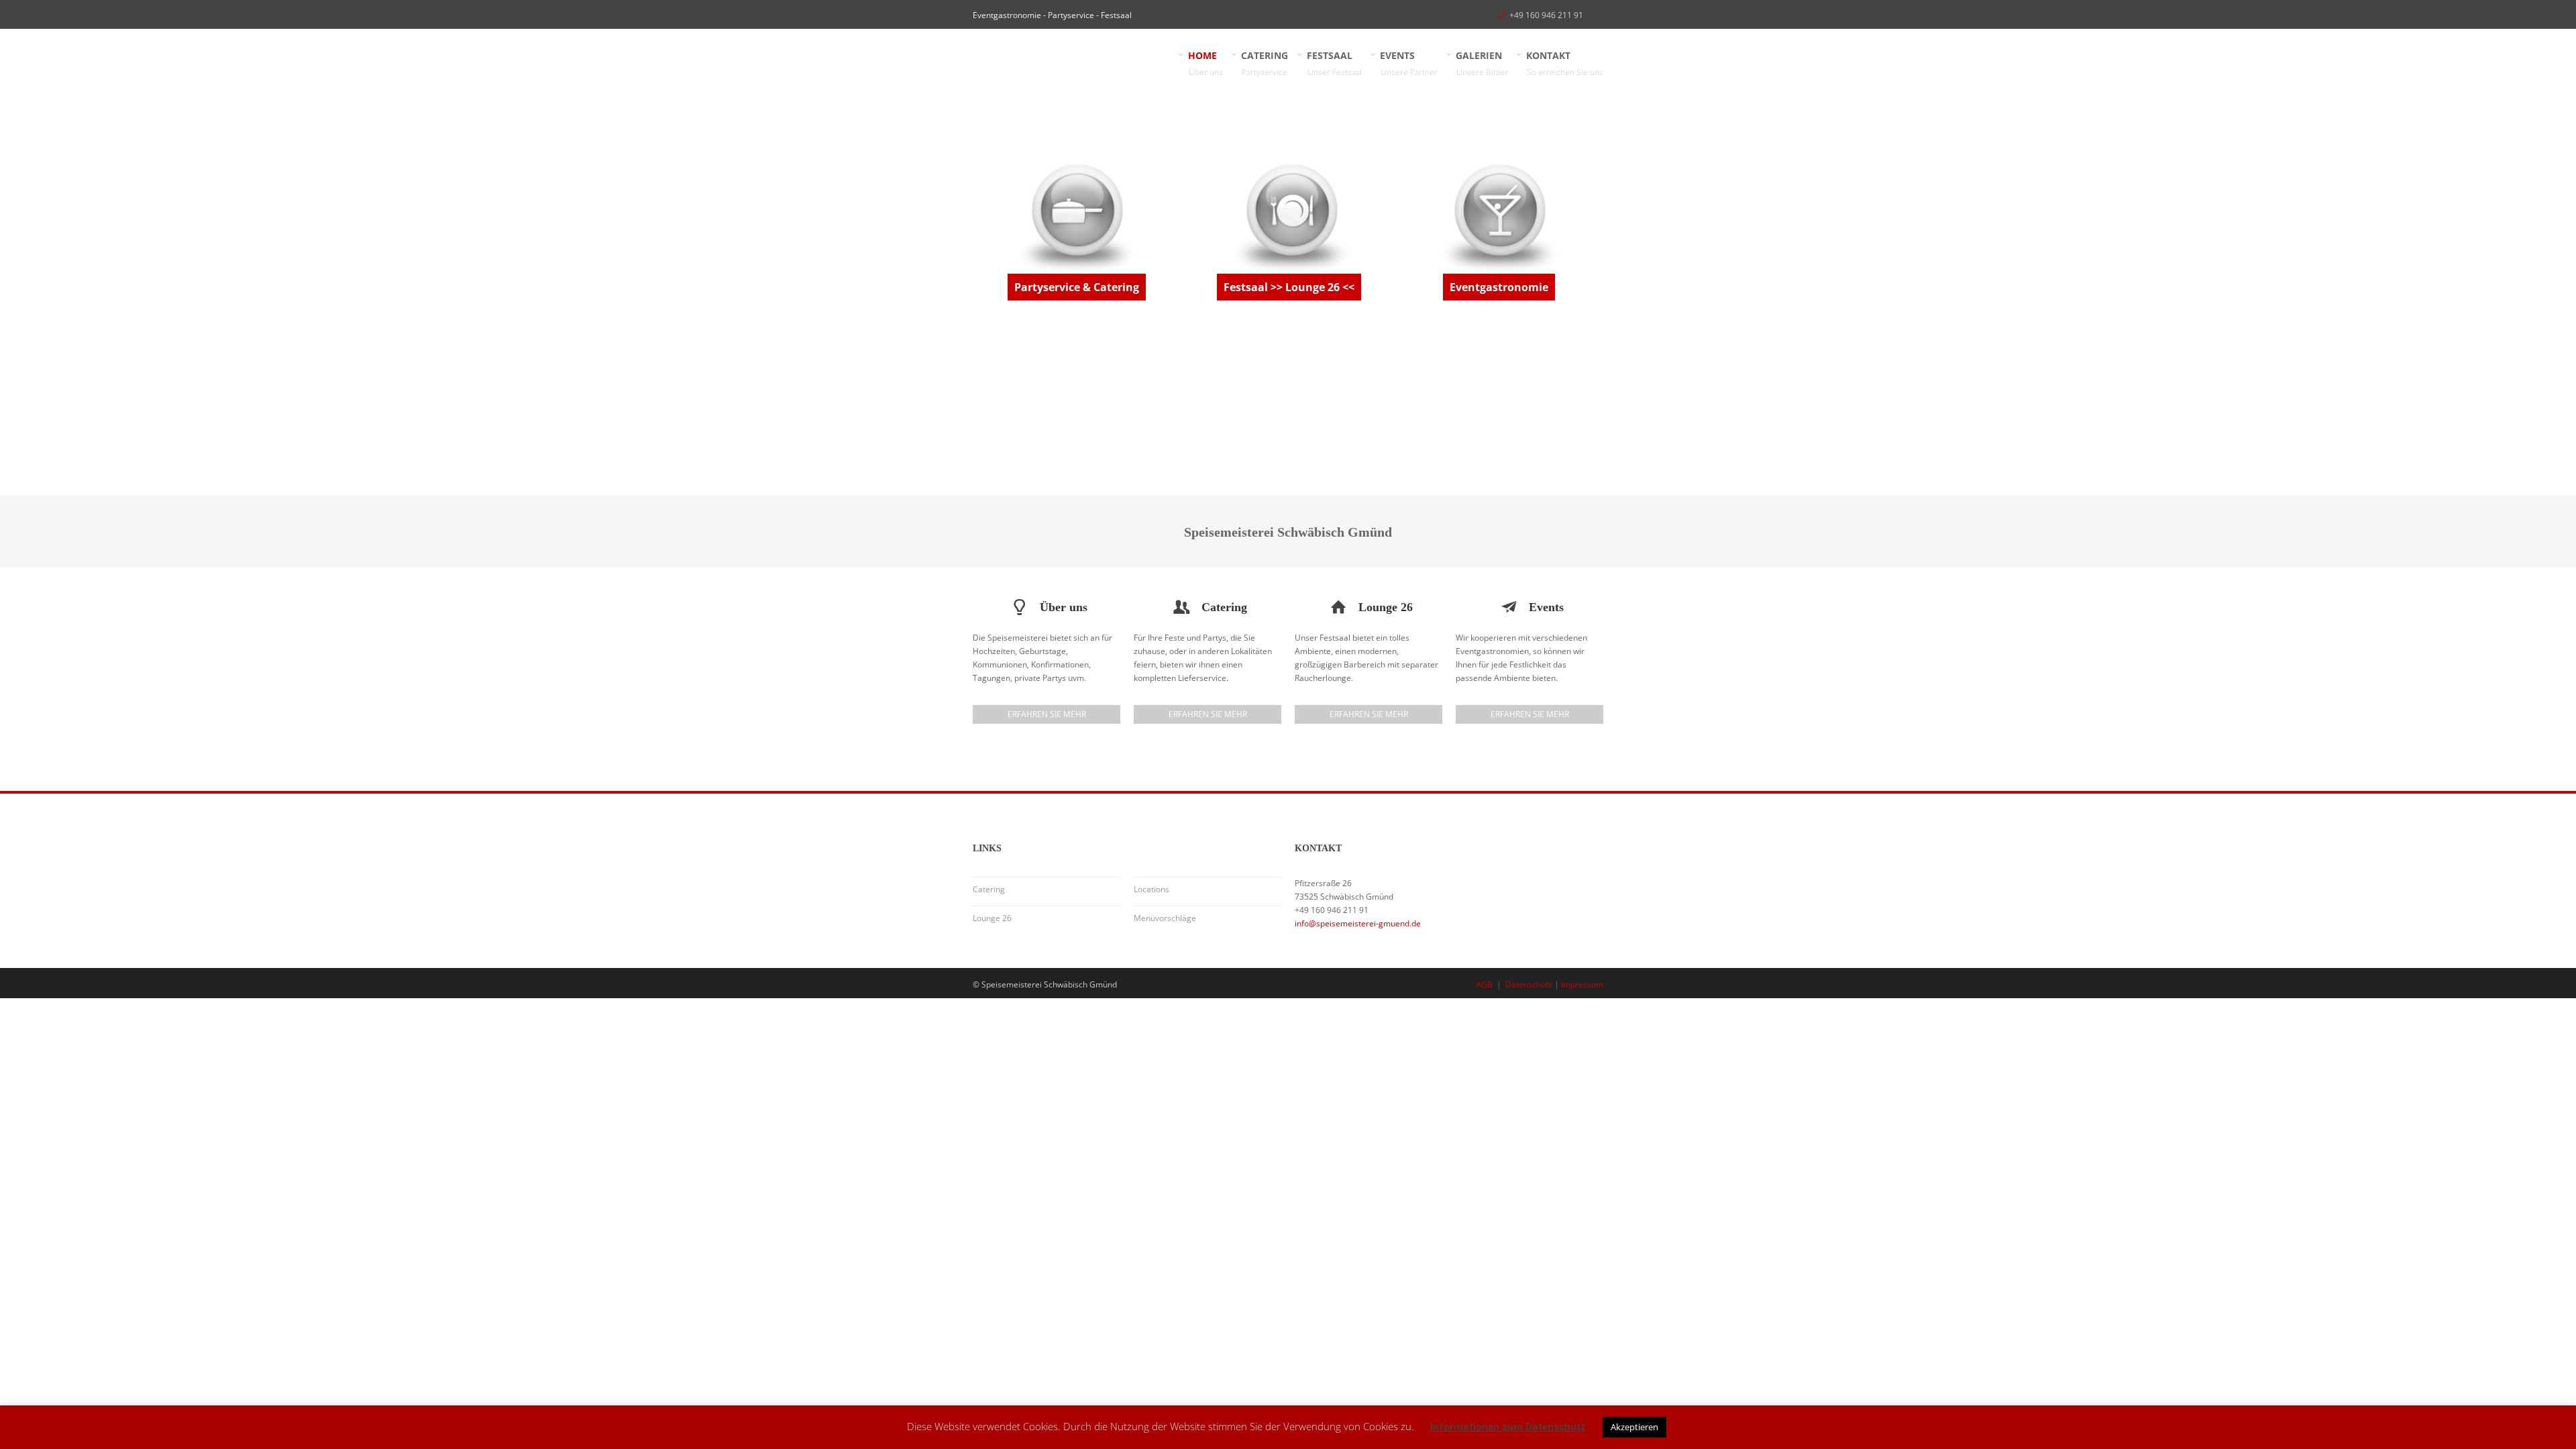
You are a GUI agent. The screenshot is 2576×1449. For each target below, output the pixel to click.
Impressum (1582, 984)
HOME (1206, 63)
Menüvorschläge (1165, 918)
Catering (989, 889)
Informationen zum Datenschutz (1508, 1427)
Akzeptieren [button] (1634, 1427)
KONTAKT (1565, 63)
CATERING (1265, 63)
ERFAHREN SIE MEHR (1047, 714)
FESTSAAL (1335, 63)
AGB (1484, 984)
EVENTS (1409, 63)
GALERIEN (1482, 63)
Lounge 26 (992, 918)
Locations (1151, 889)
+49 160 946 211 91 (1546, 15)
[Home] (1073, 61)
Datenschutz (1529, 984)
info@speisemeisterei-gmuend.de (1358, 923)
